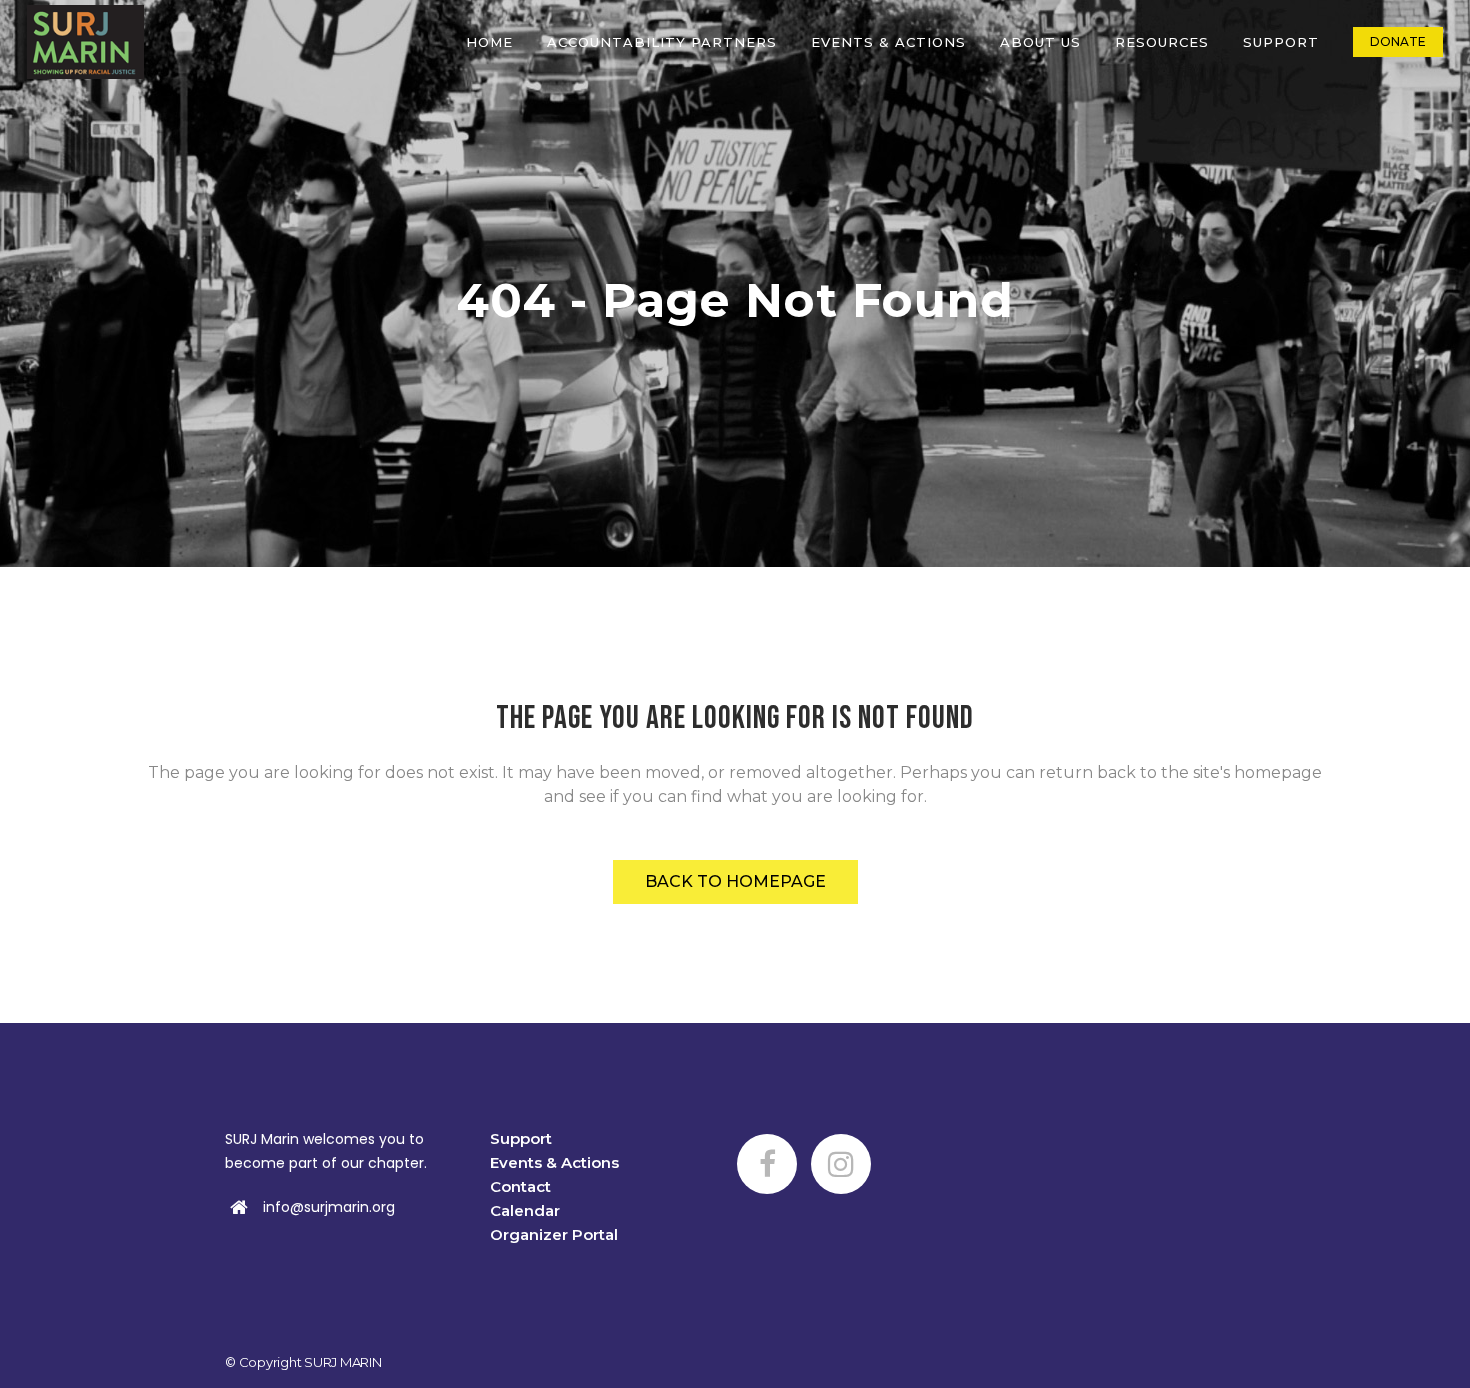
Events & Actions (554, 1162)
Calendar (525, 1210)
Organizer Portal (554, 1234)
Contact (520, 1186)
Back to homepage (735, 881)
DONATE (1398, 41)
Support (521, 1138)
